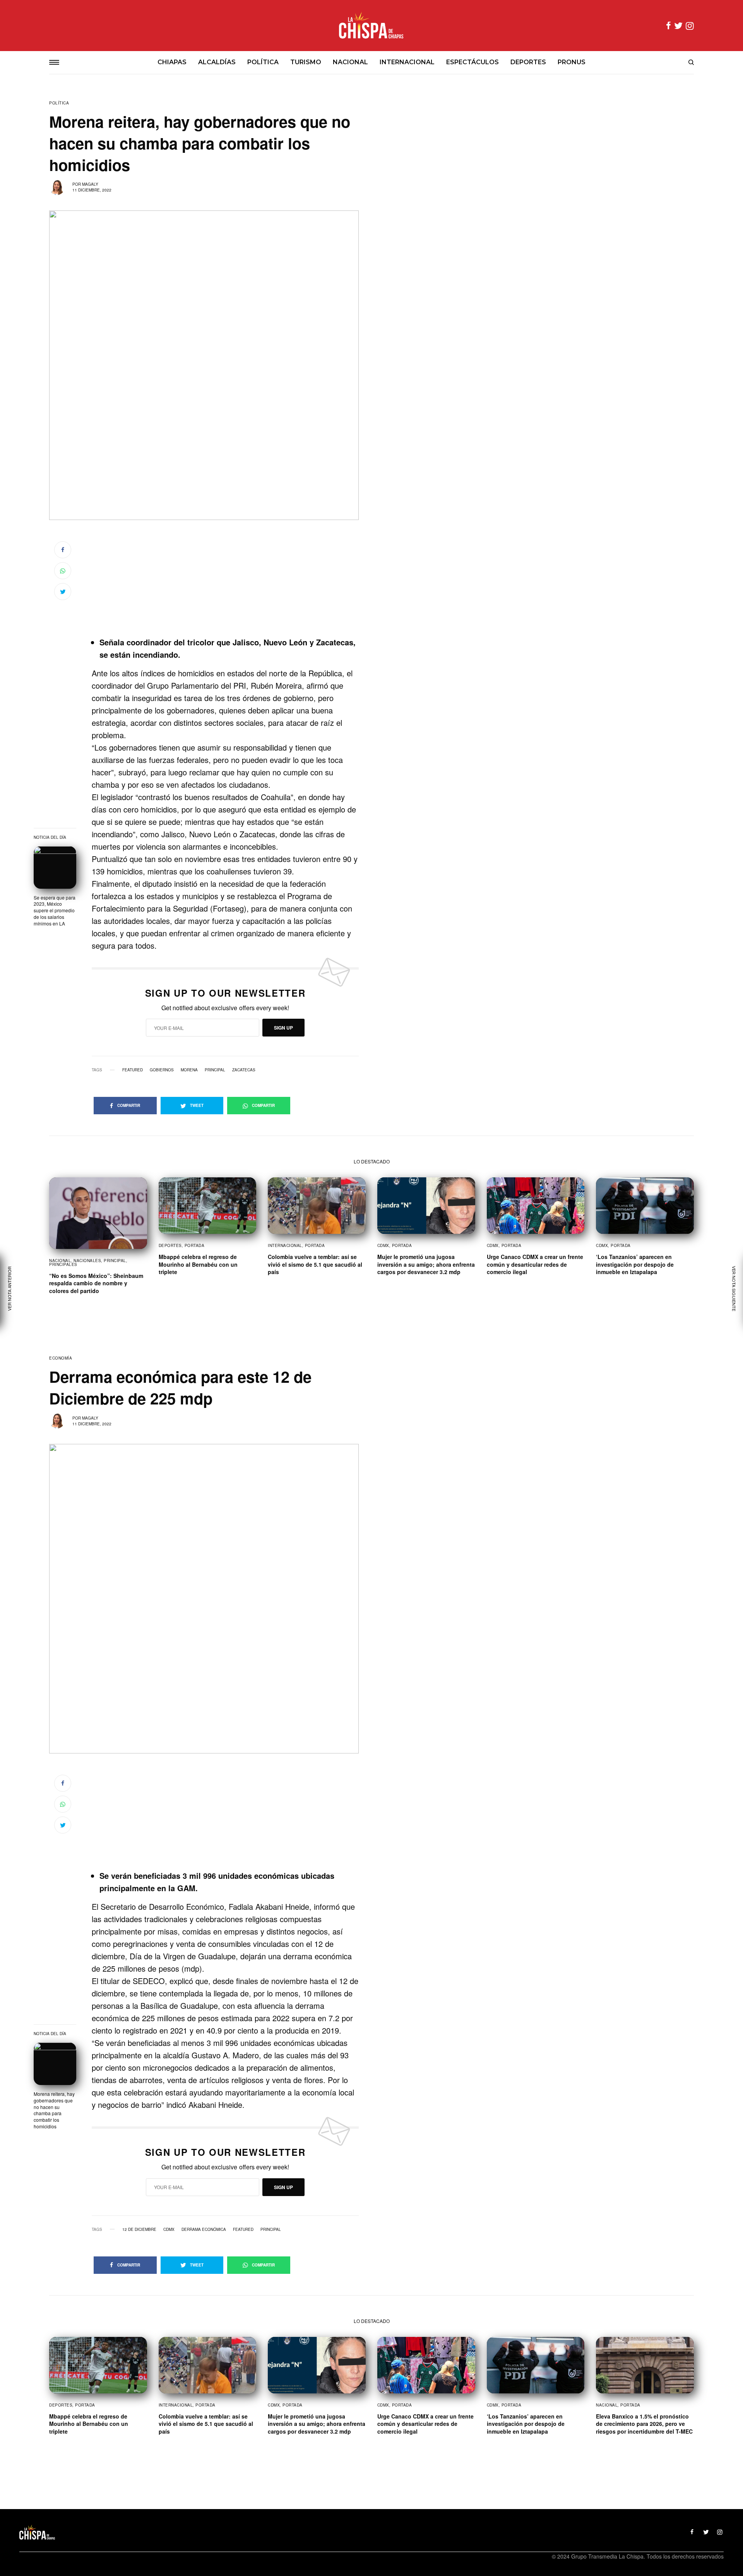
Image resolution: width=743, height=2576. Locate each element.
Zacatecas (244, 1070)
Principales (63, 1264)
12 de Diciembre (139, 2229)
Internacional (285, 1245)
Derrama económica (204, 2229)
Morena (189, 1070)
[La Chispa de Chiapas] (371, 26)
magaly (90, 184)
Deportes (170, 1245)
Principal (215, 1070)
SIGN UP (283, 1028)
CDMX (383, 1245)
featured (133, 1070)
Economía (61, 1358)
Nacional (60, 1261)
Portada (195, 1245)
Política (59, 103)
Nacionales (87, 1261)
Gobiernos (162, 1070)
